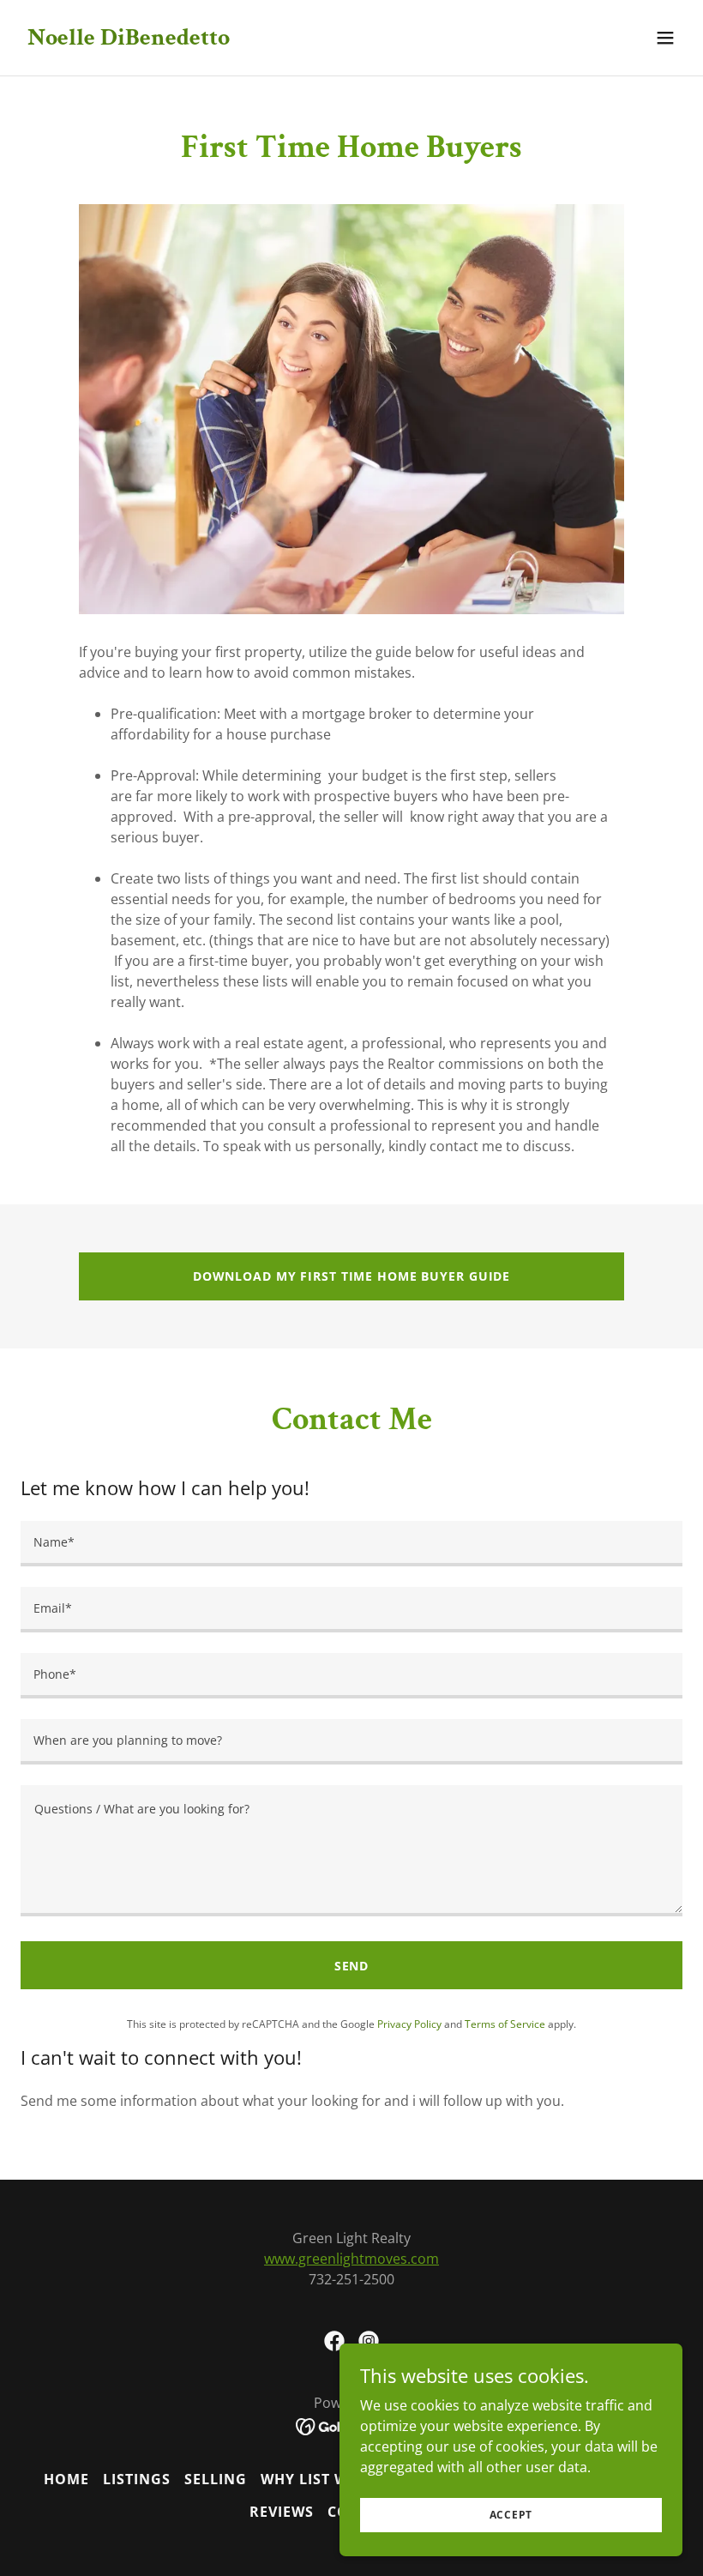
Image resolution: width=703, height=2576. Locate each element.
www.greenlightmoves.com (351, 2259)
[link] (129, 39)
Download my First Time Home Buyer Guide (351, 1276)
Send (352, 1966)
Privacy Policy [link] (409, 2024)
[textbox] (351, 1544)
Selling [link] (216, 2479)
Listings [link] (137, 2479)
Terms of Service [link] (505, 2024)
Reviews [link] (282, 2512)
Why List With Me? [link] (334, 2479)
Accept (511, 2515)
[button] (665, 38)
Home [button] (66, 2479)
